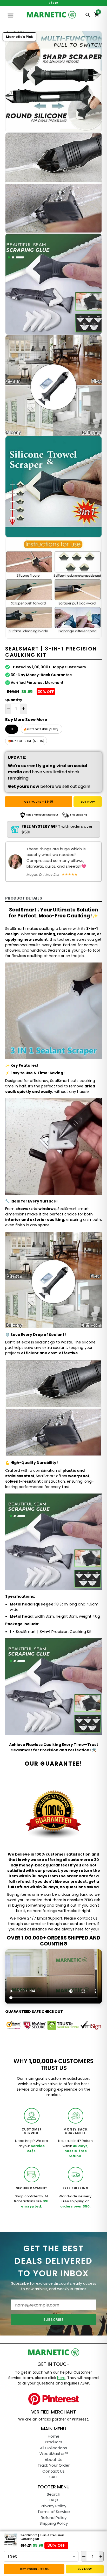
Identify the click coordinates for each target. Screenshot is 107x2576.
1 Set (12, 729)
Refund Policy (54, 2518)
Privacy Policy (53, 2506)
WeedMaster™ (54, 2454)
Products (54, 2442)
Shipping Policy (54, 2523)
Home (54, 2436)
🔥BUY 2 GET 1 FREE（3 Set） (42, 729)
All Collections (53, 2448)
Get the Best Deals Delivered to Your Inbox (53, 2261)
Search (53, 2494)
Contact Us (53, 2471)
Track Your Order (54, 2465)
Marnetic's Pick (19, 37)
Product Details (24, 898)
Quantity (14, 700)
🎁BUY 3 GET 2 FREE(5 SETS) (26, 741)
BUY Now (88, 802)
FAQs (54, 2500)
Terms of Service (54, 2512)
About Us (53, 2460)
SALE (53, 2477)
